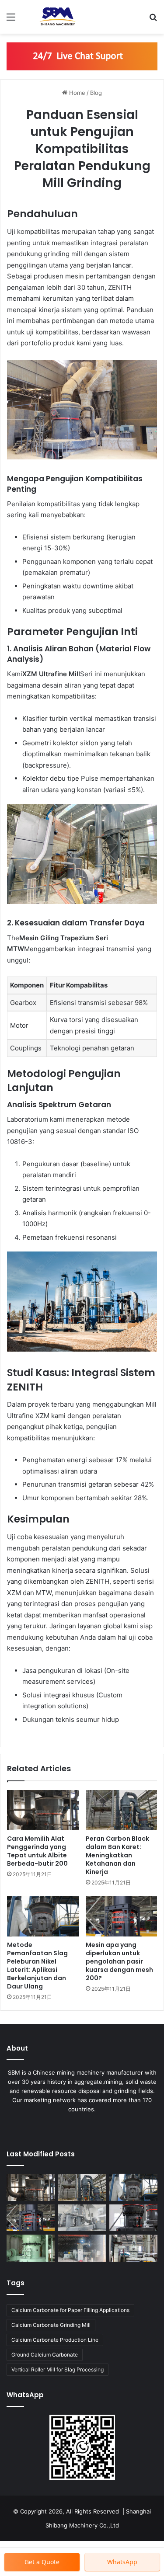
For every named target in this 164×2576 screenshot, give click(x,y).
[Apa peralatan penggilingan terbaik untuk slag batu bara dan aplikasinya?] (133, 2218)
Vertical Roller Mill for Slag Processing (58, 2369)
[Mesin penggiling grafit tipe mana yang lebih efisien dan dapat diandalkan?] (82, 2248)
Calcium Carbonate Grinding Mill (51, 2325)
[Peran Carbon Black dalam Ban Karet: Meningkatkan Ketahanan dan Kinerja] (122, 1810)
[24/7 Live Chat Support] (82, 56)
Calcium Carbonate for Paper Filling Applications (70, 2310)
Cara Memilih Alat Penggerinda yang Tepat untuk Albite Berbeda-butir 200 (37, 1851)
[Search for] (153, 20)
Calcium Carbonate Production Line (55, 2340)
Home (76, 93)
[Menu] (11, 20)
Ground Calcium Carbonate (45, 2355)
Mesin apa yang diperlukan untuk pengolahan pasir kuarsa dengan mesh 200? (119, 1961)
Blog (96, 93)
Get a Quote (42, 2562)
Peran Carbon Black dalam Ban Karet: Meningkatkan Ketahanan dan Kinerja (117, 1855)
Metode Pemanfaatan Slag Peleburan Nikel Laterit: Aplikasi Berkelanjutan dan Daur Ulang (37, 1966)
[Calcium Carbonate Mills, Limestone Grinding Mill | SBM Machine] (57, 17)
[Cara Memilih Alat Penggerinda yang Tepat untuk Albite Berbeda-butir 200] (43, 1810)
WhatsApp (122, 2562)
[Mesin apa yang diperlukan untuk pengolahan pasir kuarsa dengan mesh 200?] (122, 1916)
